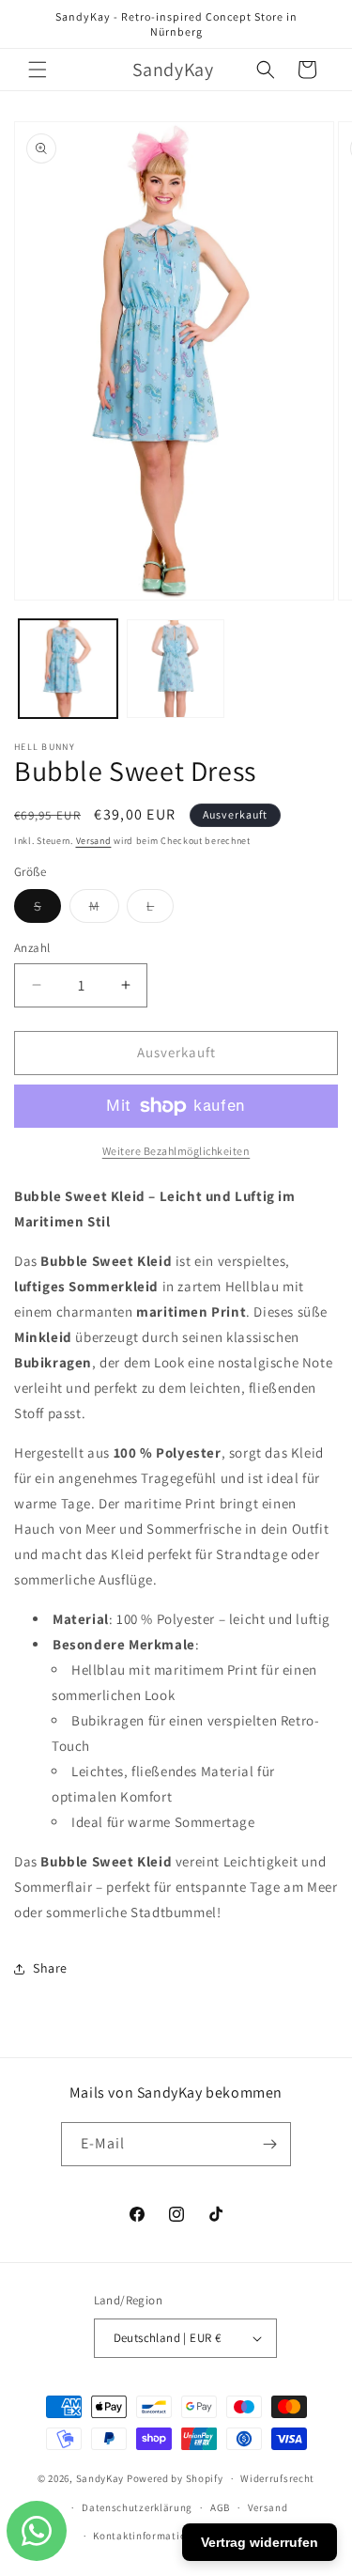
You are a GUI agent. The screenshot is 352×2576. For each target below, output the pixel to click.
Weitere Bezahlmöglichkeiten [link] (176, 1151)
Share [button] (50, 1968)
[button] (38, 70)
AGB (220, 2507)
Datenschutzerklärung (137, 2507)
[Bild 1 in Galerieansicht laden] (68, 669)
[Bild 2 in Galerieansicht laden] (176, 669)
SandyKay (100, 2478)
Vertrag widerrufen (260, 2542)
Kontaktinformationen (148, 2536)
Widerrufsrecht (277, 2478)
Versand (94, 841)
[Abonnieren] (269, 2144)
